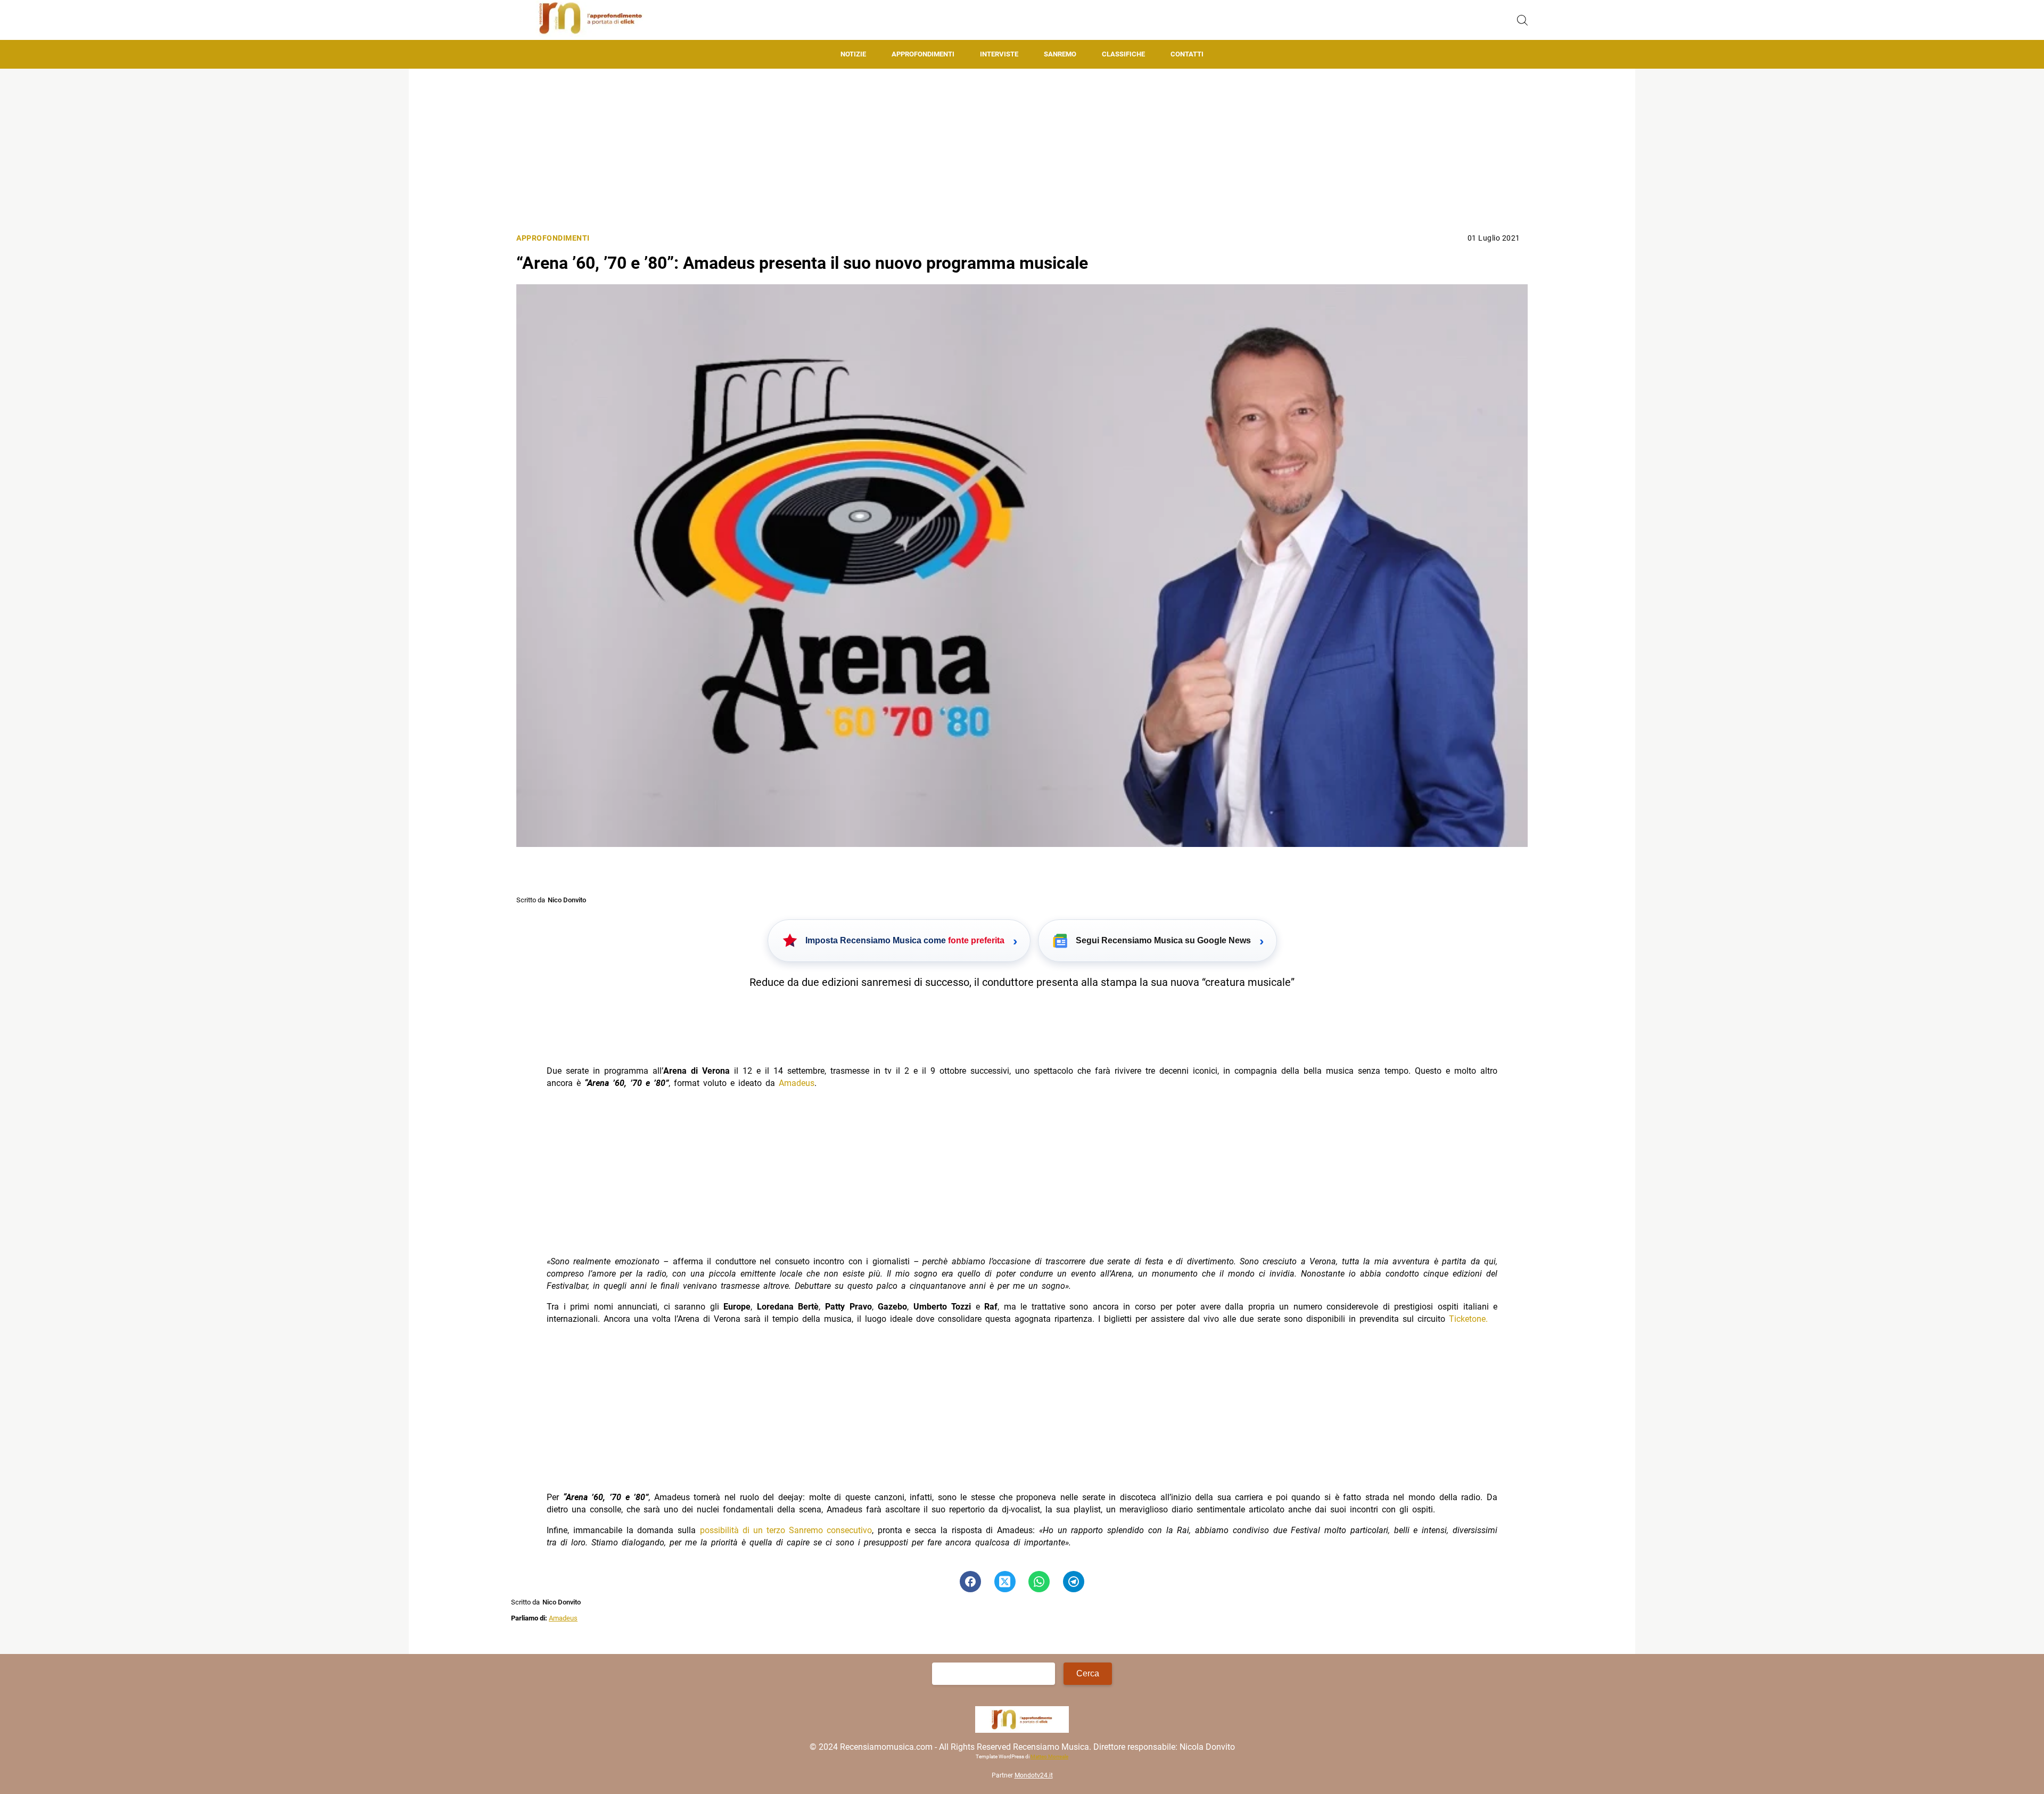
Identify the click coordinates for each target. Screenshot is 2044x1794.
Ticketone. (1468, 1319)
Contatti (1187, 54)
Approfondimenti (923, 54)
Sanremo (1060, 54)
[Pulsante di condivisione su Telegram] (1074, 1582)
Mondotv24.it (1034, 1775)
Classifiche (1123, 54)
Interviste (999, 54)
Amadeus (797, 1083)
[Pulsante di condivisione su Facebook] (970, 1582)
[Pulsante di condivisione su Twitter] (1005, 1582)
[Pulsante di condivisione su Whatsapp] (1039, 1582)
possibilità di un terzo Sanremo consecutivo (786, 1530)
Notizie (853, 54)
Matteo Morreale (1049, 1756)
